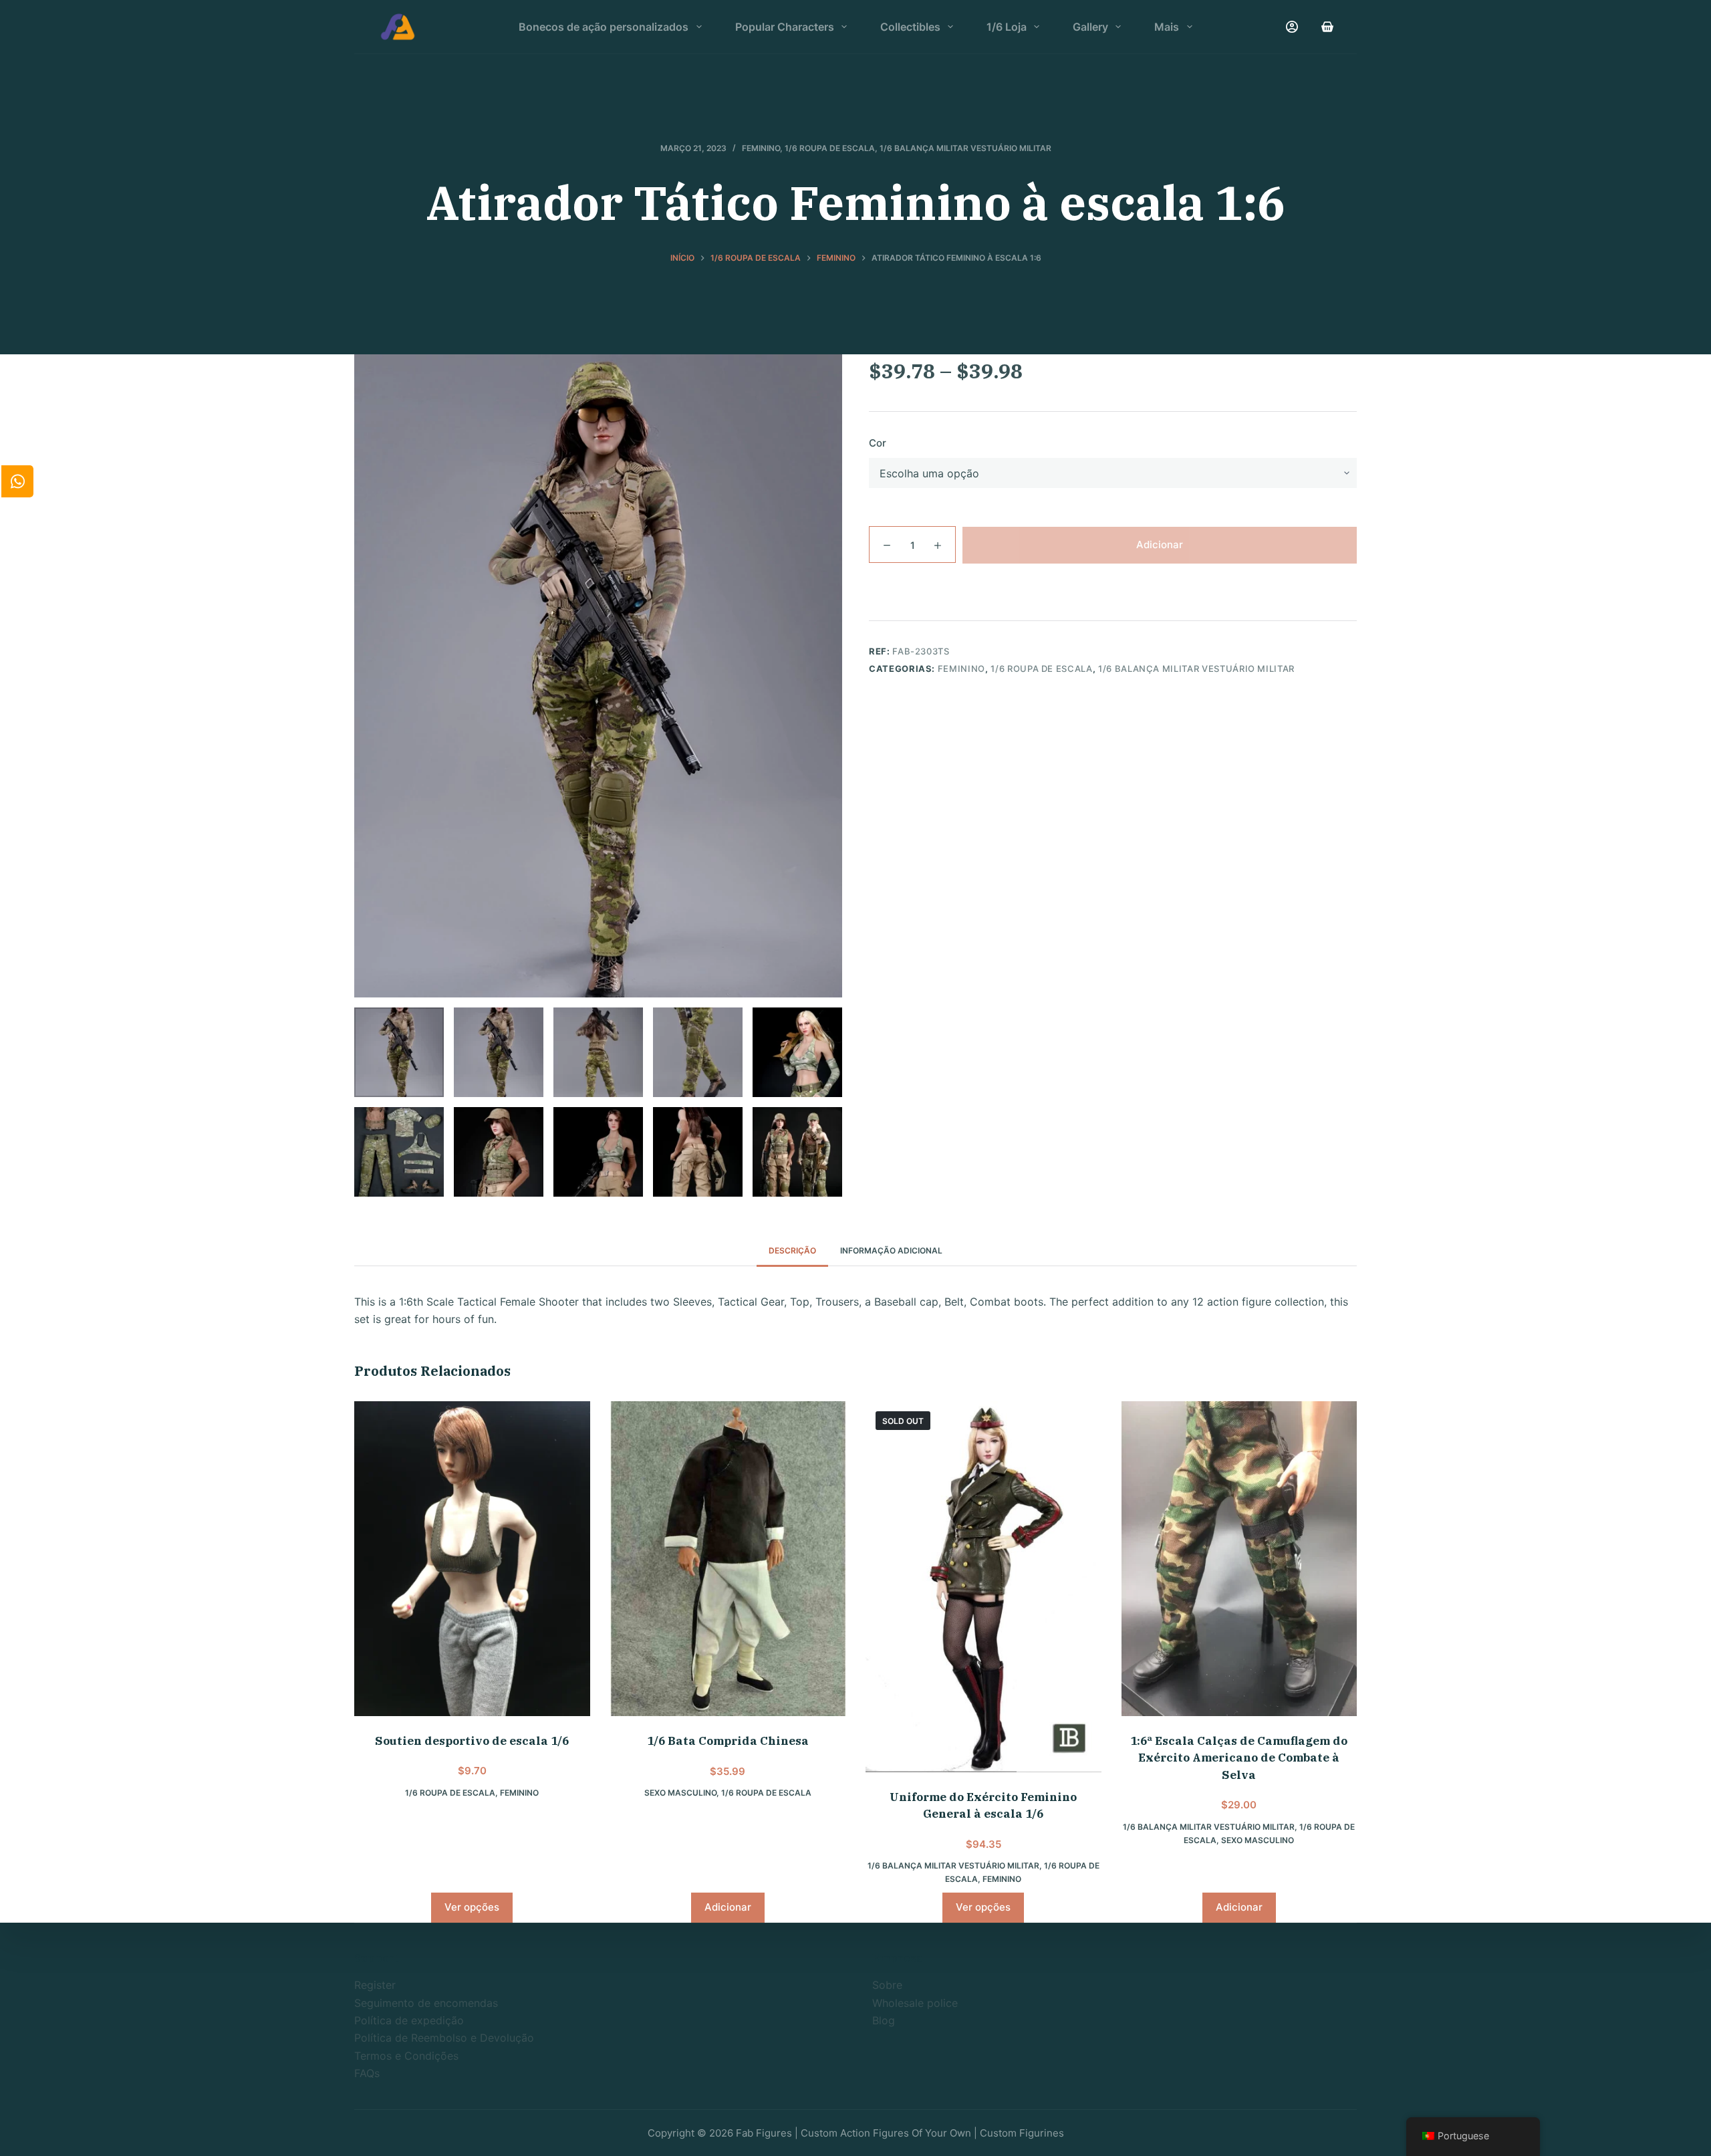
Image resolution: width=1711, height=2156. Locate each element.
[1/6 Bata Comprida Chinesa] (728, 1559)
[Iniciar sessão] (1292, 27)
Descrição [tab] (792, 1250)
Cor (878, 443)
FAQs (367, 2073)
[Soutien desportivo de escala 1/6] (472, 1558)
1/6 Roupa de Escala (830, 148)
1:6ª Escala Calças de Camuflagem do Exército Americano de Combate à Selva (1239, 1758)
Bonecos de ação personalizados (604, 27)
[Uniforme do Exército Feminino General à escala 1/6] (983, 1586)
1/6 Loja (1007, 27)
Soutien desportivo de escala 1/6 (472, 1741)
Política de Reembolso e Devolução (444, 2038)
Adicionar (1160, 544)
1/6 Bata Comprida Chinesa (728, 1741)
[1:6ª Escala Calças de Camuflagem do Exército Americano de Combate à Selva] (1239, 1558)
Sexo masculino (680, 1793)
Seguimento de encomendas (426, 2003)
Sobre (887, 1985)
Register (375, 1985)
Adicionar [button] (728, 1907)
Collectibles (910, 27)
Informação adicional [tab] (891, 1250)
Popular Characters (785, 27)
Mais (1167, 27)
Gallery (1090, 27)
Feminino (761, 148)
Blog (884, 2020)
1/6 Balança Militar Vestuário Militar (965, 148)
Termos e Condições (406, 2056)
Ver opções (472, 1907)
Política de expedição (409, 2020)
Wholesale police (915, 2003)
